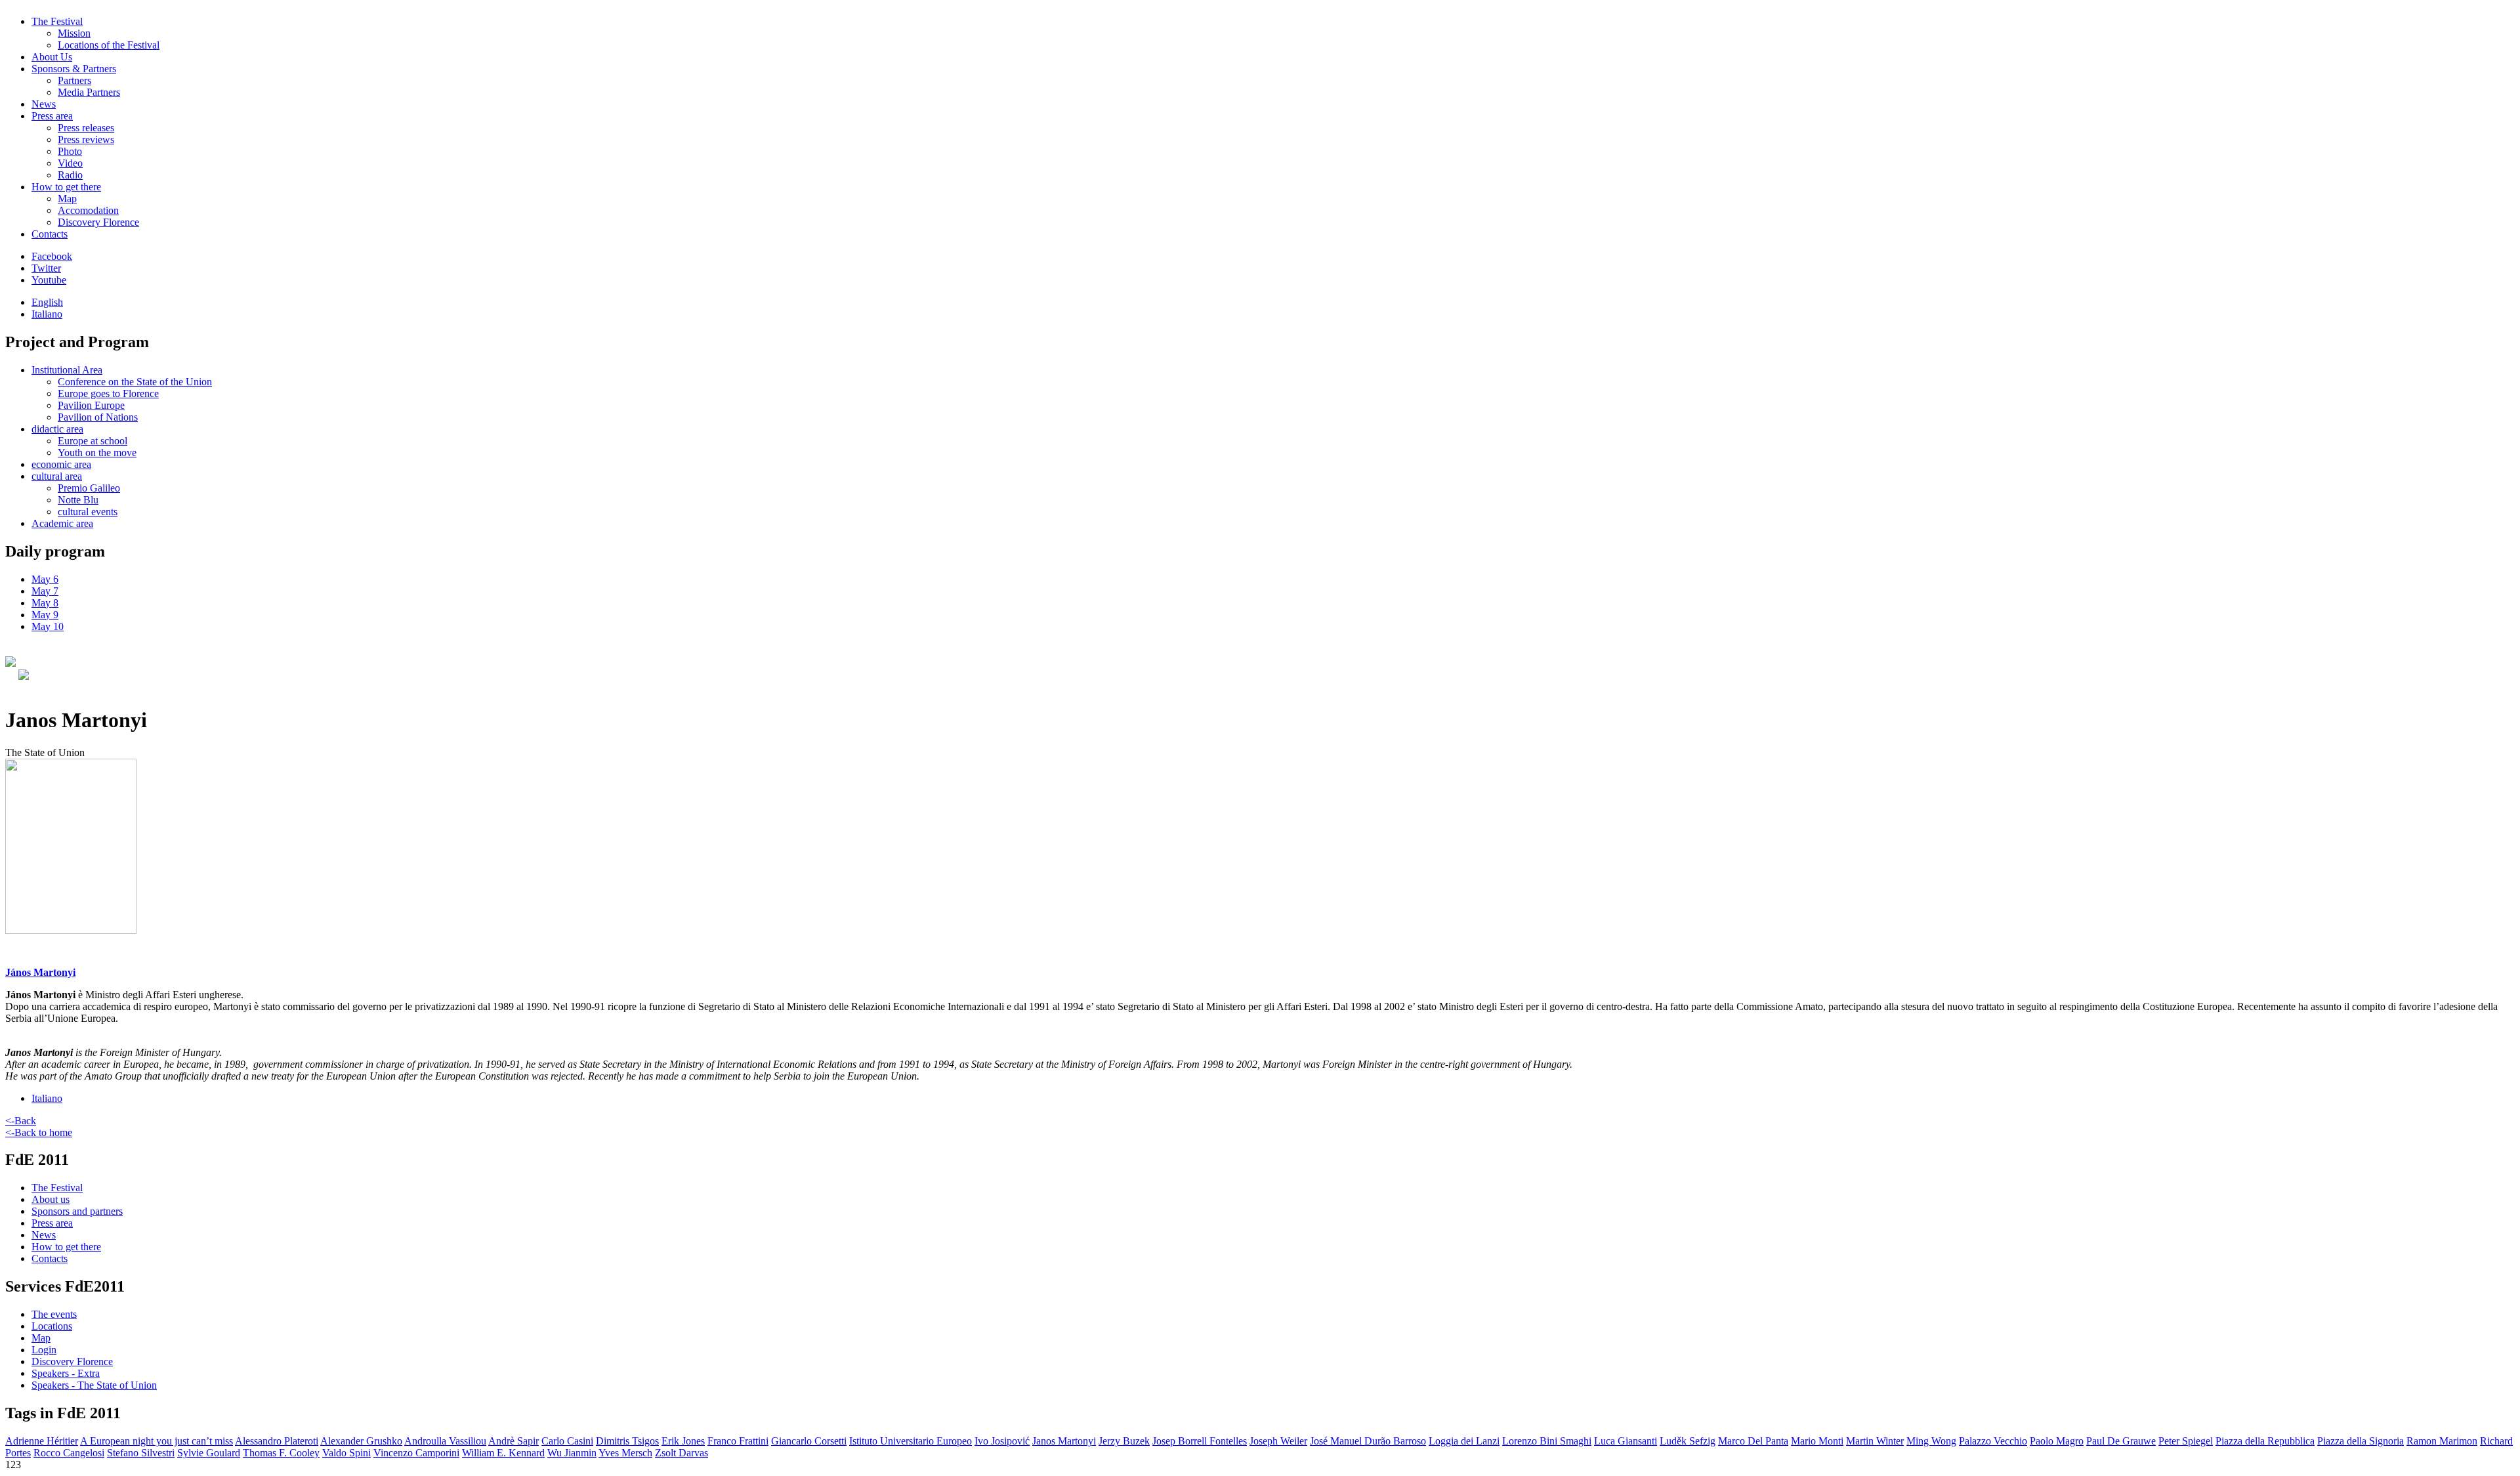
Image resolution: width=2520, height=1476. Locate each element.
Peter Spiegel (2186, 1441)
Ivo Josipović (1002, 1441)
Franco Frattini (738, 1441)
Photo (70, 151)
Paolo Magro (2057, 1441)
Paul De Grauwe (2121, 1441)
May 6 (45, 579)
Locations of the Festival (109, 45)
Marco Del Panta (1753, 1441)
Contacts (50, 234)
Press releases (86, 128)
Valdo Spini (346, 1453)
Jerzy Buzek (1124, 1441)
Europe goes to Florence (108, 393)
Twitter (46, 268)
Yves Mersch (625, 1453)
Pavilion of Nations (98, 417)
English (47, 302)
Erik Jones (683, 1441)
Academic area (62, 523)
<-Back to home (39, 1132)
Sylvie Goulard (209, 1453)
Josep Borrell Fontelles (1200, 1441)
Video (70, 163)
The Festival (57, 21)
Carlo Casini (567, 1441)
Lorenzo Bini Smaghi (1547, 1441)
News (44, 104)
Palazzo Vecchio (1993, 1441)
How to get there (66, 187)
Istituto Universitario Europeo (911, 1441)
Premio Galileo (89, 488)
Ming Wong (1931, 1441)
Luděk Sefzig (1688, 1441)
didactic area (57, 429)
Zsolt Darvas (682, 1453)
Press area (52, 116)
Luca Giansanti (1626, 1441)
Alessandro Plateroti (277, 1441)
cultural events (88, 512)
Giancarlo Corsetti (809, 1441)
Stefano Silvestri (141, 1453)
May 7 (45, 591)
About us (51, 1199)
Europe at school (93, 441)
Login (44, 1350)
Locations (52, 1326)
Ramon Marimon (2442, 1441)
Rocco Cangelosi (69, 1453)
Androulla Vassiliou (445, 1441)
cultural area (57, 476)
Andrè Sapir (514, 1441)
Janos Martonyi (1064, 1441)
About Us (52, 57)
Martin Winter (1875, 1441)
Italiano (47, 314)
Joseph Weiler (1278, 1441)
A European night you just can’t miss (157, 1441)
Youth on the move (97, 453)
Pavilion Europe (91, 405)
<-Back (21, 1121)
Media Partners (89, 92)
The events (54, 1314)
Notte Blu (78, 500)
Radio (70, 175)
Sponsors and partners (77, 1211)
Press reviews (86, 139)
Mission (74, 33)
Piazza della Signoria (2361, 1441)
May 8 (45, 603)
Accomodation (88, 210)
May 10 (48, 626)
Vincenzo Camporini (416, 1453)
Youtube (49, 280)
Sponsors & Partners (74, 69)
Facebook (52, 256)
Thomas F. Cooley (281, 1453)
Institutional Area (67, 370)
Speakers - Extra (66, 1373)
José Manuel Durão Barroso (1368, 1441)
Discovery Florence (98, 222)
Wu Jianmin (572, 1453)
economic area (61, 464)
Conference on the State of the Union (135, 382)
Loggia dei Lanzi (1464, 1441)
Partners (74, 80)
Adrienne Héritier (42, 1441)
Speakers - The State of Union (94, 1385)
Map (67, 199)
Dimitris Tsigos (627, 1441)
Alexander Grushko (361, 1441)
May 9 (45, 615)
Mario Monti (1817, 1441)
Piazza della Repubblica (2265, 1441)
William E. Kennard (503, 1453)
